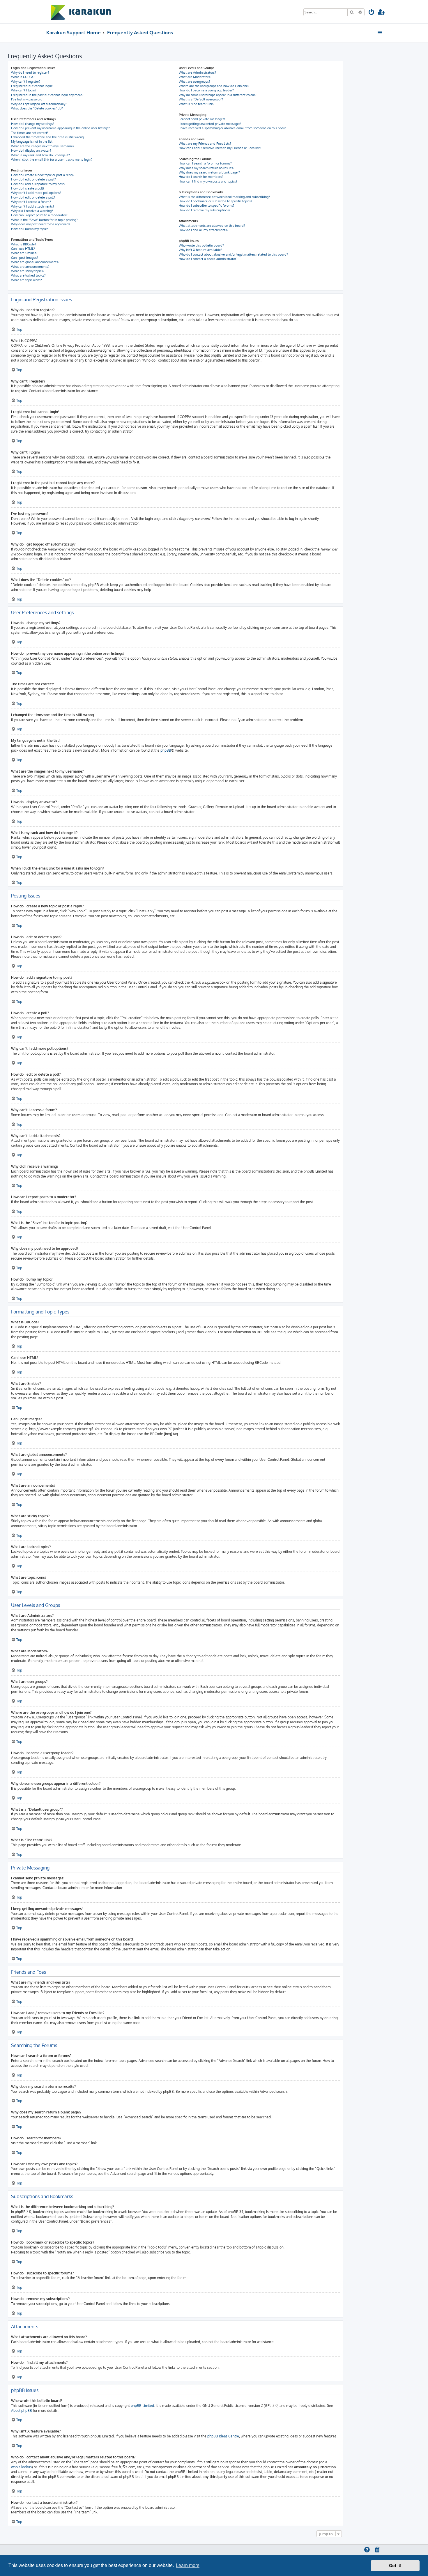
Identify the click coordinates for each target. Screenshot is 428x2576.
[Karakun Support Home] (81, 12)
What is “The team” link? (197, 104)
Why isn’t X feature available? (200, 250)
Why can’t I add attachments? (33, 206)
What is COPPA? (23, 77)
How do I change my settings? (33, 124)
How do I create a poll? (28, 188)
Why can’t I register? (26, 82)
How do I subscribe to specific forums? (207, 206)
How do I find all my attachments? (204, 230)
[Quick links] (380, 33)
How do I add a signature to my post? (38, 184)
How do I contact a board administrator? (208, 259)
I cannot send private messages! (202, 119)
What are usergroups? (194, 82)
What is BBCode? (24, 244)
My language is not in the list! (32, 141)
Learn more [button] (188, 2565)
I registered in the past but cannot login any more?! (48, 95)
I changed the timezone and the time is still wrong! (48, 137)
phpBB (166, 750)
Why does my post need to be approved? (41, 224)
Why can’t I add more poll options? (36, 193)
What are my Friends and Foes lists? (205, 144)
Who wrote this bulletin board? (201, 245)
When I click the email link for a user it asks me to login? (52, 160)
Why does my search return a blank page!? (209, 172)
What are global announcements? (35, 262)
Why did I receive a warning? (32, 211)
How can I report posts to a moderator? (39, 215)
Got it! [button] (395, 2566)
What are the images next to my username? (43, 146)
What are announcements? (30, 267)
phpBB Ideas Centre (223, 2436)
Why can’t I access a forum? (31, 202)
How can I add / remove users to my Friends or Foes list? (220, 148)
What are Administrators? (197, 72)
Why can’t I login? (24, 90)
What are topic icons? (26, 280)
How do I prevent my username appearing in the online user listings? (60, 128)
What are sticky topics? (28, 271)
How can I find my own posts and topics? (208, 181)
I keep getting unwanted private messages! (210, 124)
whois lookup (21, 2467)
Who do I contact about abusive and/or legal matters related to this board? (233, 254)
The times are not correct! (30, 133)
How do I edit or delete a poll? (33, 197)
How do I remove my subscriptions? (205, 210)
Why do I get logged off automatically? (39, 104)
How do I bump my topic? (30, 229)
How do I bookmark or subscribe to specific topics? (215, 201)
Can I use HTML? (23, 249)
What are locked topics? (28, 275)
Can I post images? (25, 258)
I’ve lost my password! (27, 99)
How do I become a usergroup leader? (206, 90)
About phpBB (22, 2411)
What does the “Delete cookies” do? (37, 108)
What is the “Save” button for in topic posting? (44, 220)
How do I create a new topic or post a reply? (43, 175)
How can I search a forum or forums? (205, 163)
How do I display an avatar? (31, 151)
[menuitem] (372, 13)
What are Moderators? (195, 77)
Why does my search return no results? (207, 168)
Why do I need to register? (30, 72)
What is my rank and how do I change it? (40, 155)
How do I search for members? (201, 177)
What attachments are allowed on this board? (212, 226)
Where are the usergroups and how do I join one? (214, 86)
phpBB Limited (142, 2406)
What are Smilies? (24, 253)
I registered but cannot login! (32, 86)
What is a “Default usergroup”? (201, 99)
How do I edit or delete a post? (33, 179)
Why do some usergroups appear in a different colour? (218, 95)
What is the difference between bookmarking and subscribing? (224, 197)
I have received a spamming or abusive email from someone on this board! (233, 128)
